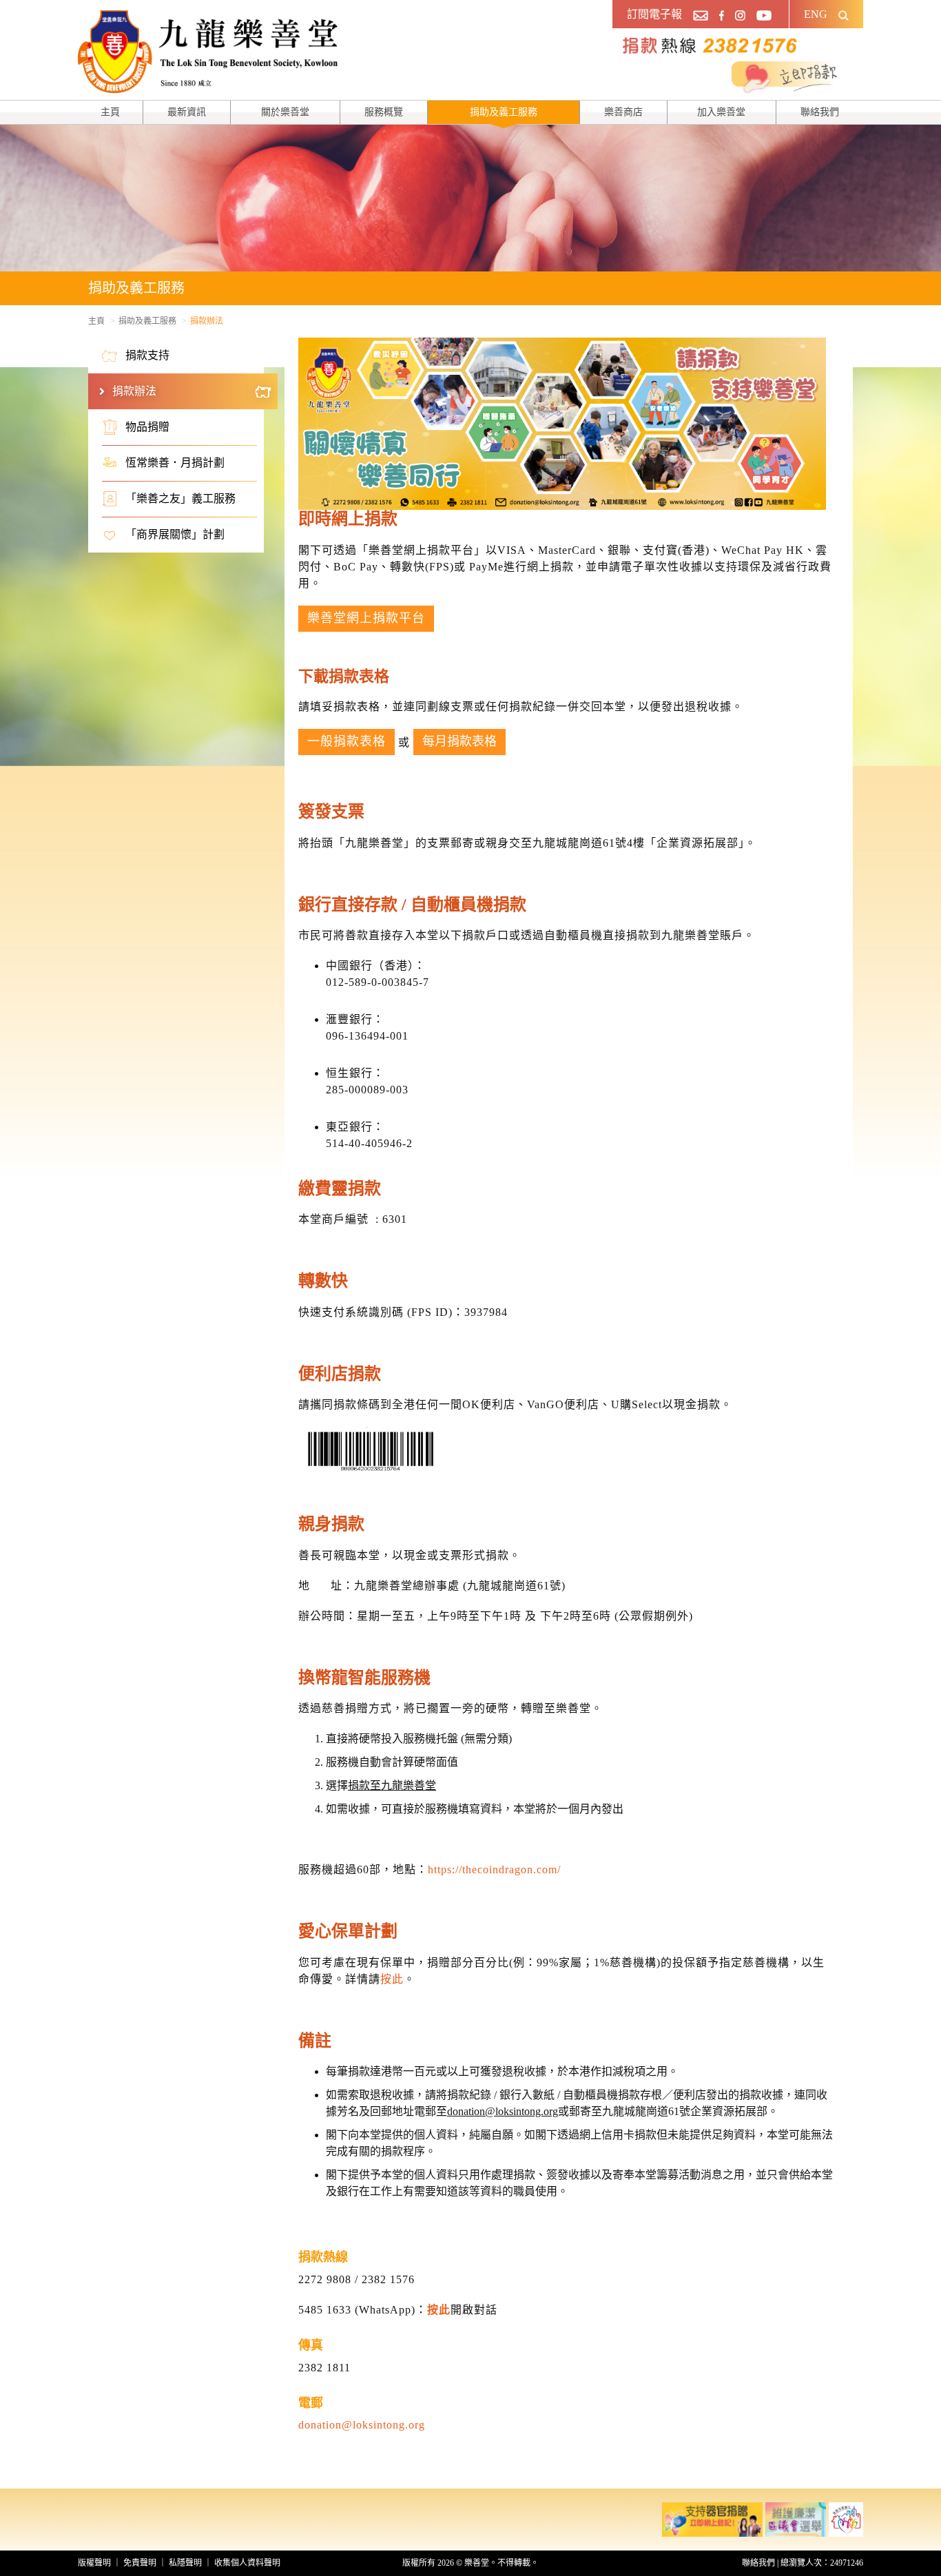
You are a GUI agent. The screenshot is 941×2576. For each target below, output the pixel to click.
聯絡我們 (820, 112)
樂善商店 (623, 112)
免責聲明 (140, 2563)
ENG (816, 14)
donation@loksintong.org (362, 2425)
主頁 (110, 112)
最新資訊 (187, 112)
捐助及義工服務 (504, 112)
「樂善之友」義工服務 (180, 498)
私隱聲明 (185, 2563)
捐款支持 (147, 355)
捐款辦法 (134, 391)
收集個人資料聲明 (247, 2563)
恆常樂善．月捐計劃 (175, 463)
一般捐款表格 (347, 741)
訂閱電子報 (654, 14)
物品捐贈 (147, 427)
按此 (392, 1979)
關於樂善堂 (285, 112)
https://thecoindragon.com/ (494, 1869)
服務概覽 (384, 112)
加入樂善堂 (721, 112)
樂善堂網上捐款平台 (366, 618)
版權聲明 (94, 2563)
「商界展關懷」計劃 (175, 534)
